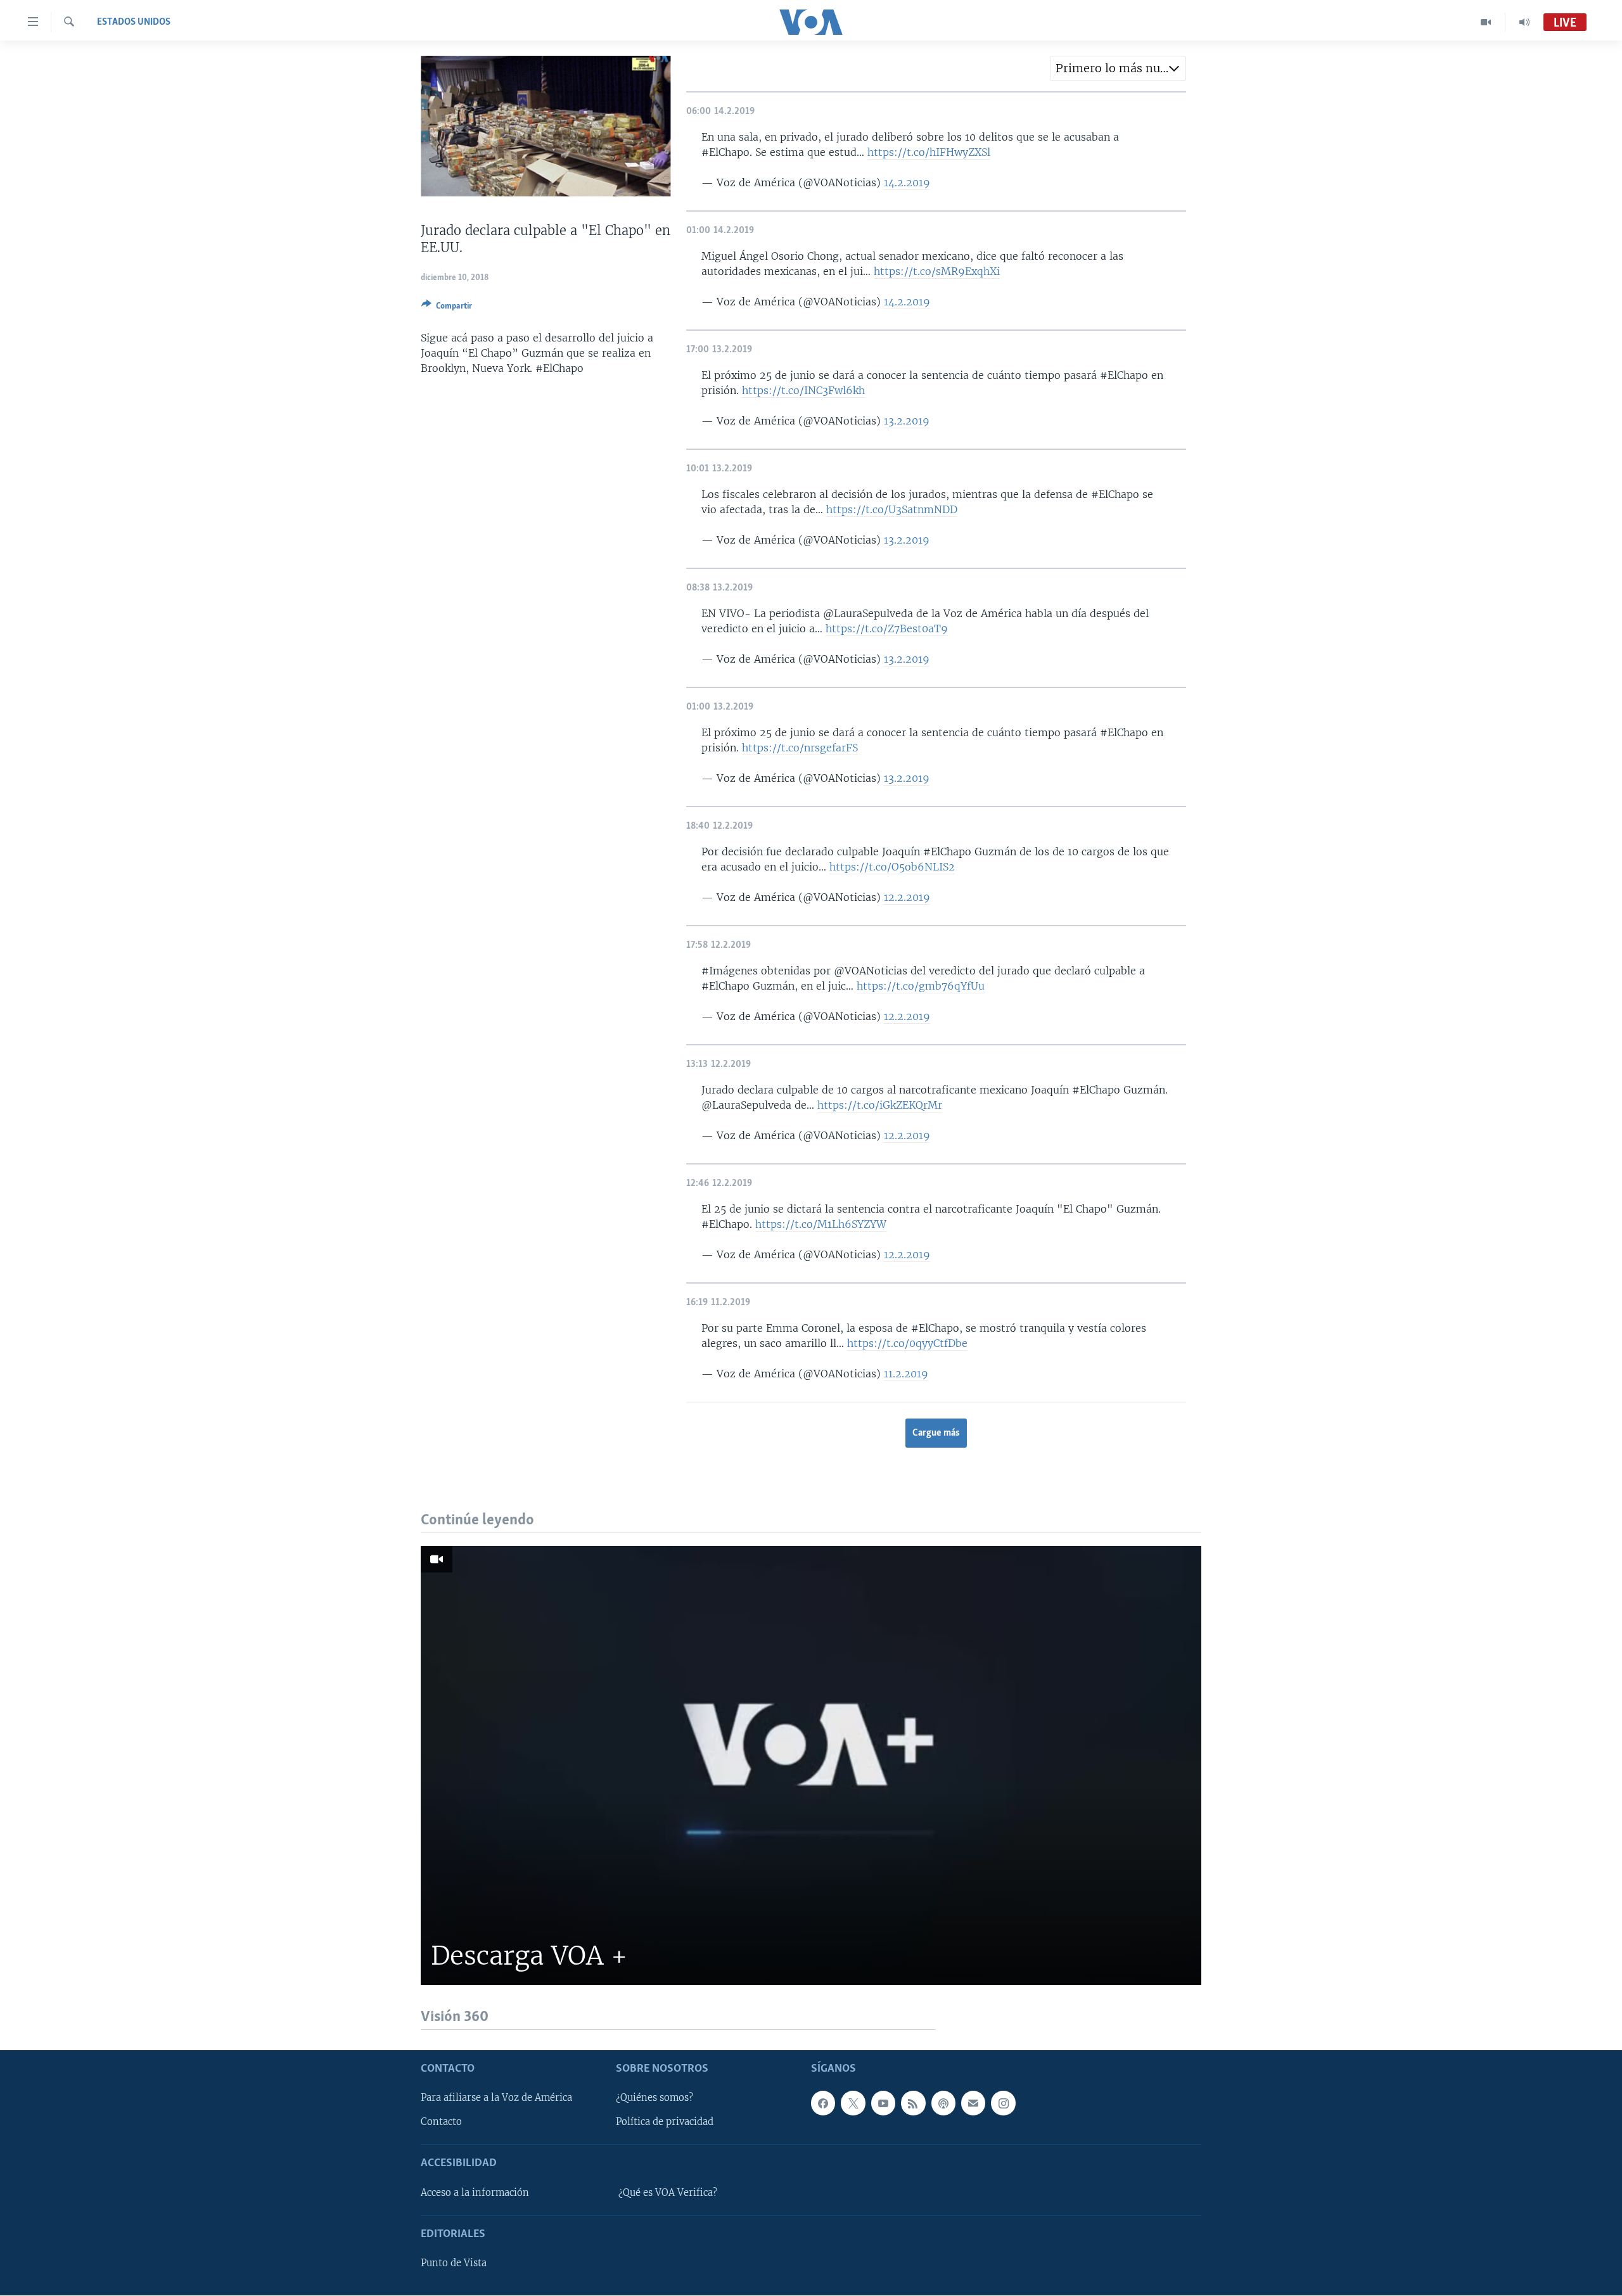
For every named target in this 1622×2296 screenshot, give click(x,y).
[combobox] (1118, 68)
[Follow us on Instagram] (1003, 2103)
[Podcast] (943, 2103)
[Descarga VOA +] (811, 1765)
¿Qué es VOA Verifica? (668, 2193)
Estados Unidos (134, 22)
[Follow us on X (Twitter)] (853, 2103)
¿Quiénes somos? (655, 2098)
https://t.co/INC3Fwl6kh (803, 390)
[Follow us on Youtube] (883, 2103)
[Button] (447, 308)
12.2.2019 (907, 897)
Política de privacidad (665, 2122)
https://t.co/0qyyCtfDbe (907, 1343)
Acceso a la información (475, 2193)
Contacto (441, 2122)
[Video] (1486, 22)
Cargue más (936, 1433)
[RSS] (913, 2103)
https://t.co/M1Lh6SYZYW (821, 1224)
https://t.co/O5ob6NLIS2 (892, 867)
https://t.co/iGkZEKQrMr (880, 1105)
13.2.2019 (907, 421)
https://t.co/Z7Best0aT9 (887, 628)
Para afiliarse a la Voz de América (496, 2098)
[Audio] (1524, 22)
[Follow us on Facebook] (823, 2103)
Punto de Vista (454, 2264)
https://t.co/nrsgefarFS (800, 748)
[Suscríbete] (973, 2103)
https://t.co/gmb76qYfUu (921, 986)
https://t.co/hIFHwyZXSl (929, 152)
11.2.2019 (906, 1374)
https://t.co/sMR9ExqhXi (937, 271)
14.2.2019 (907, 182)
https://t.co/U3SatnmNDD (892, 509)
